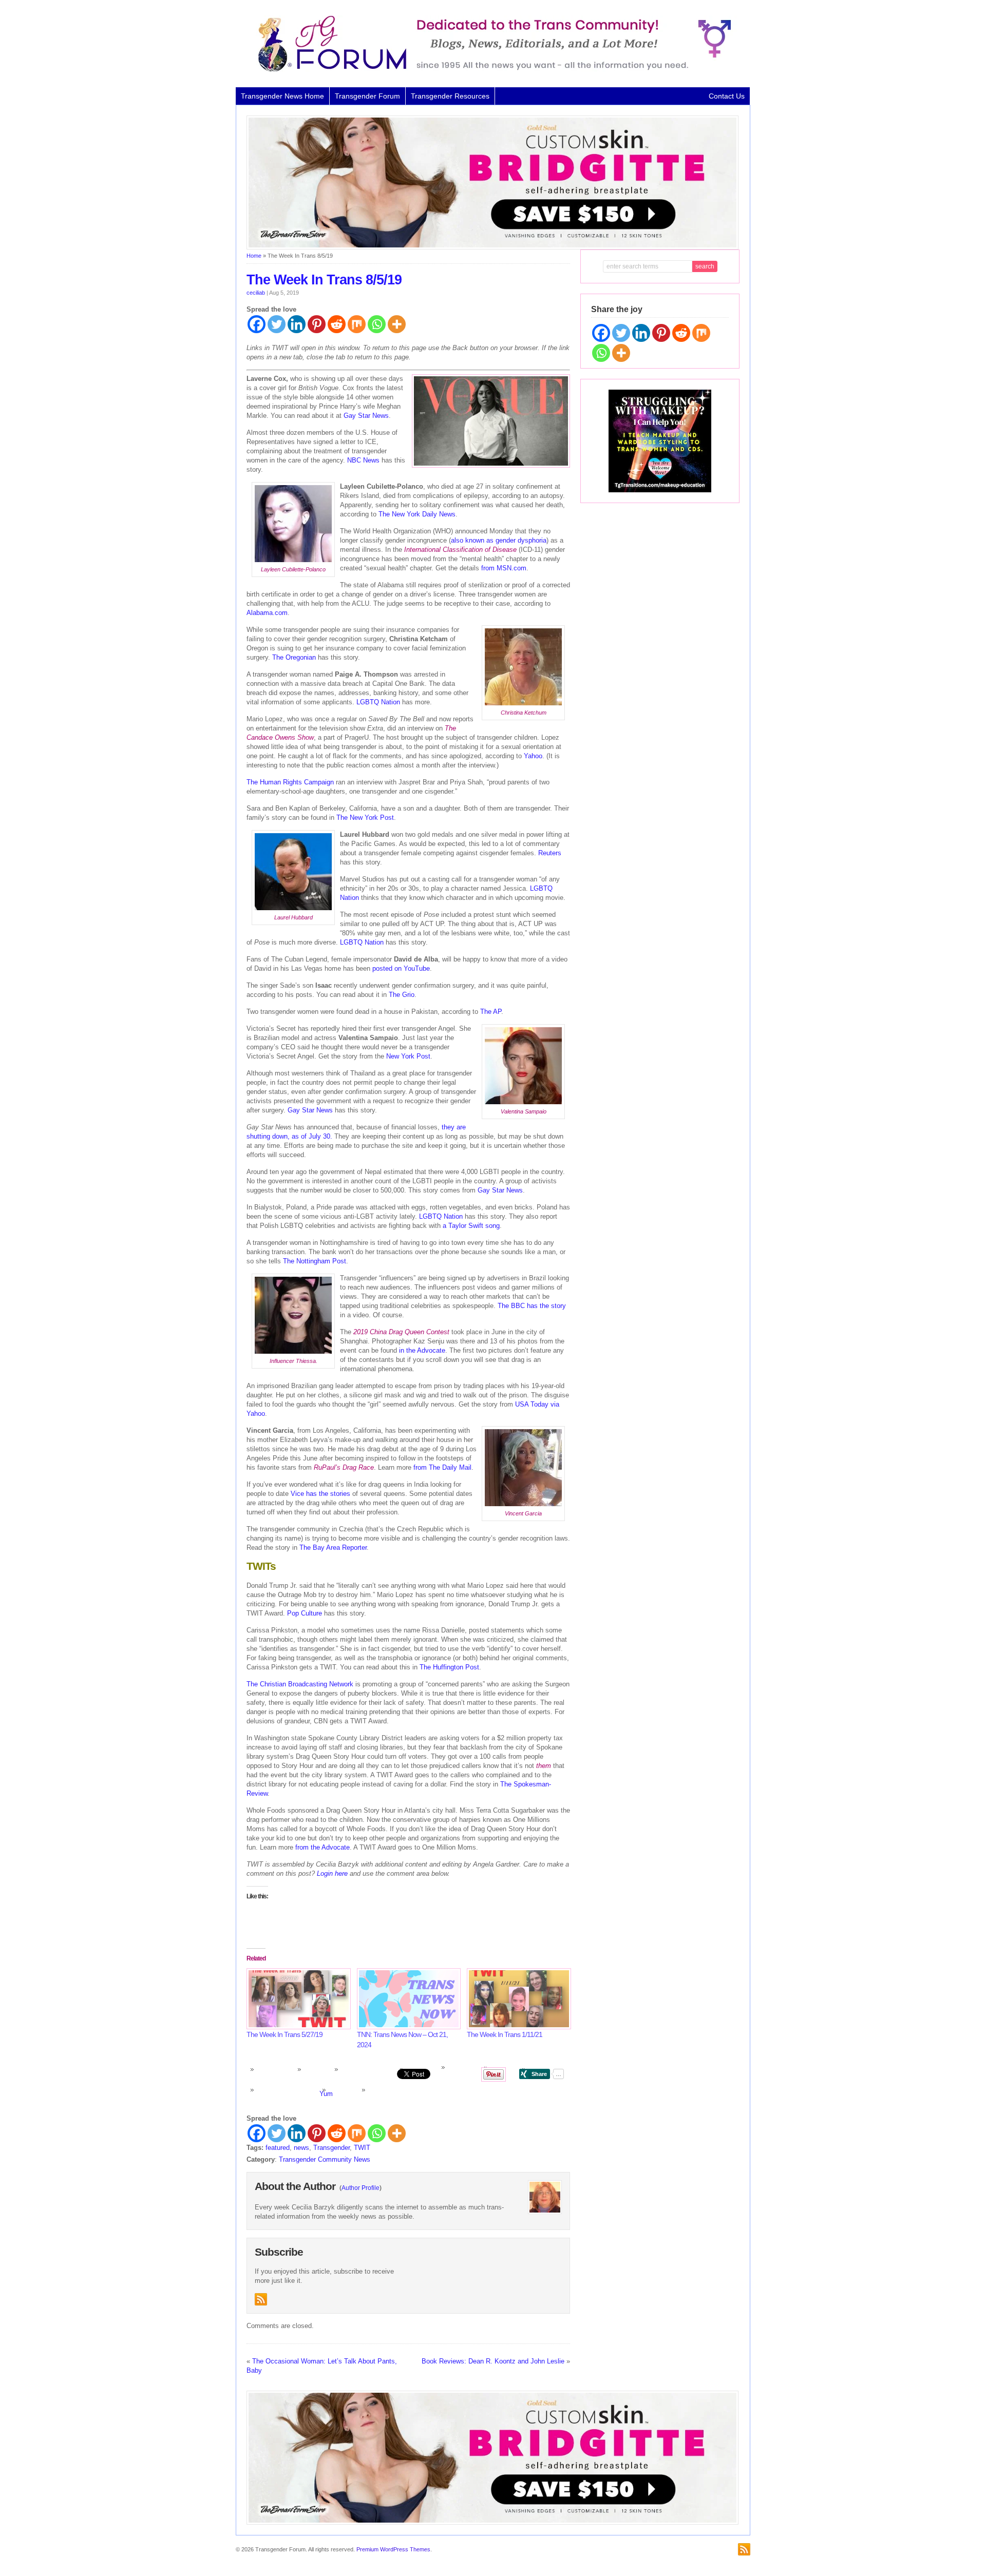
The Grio (402, 995)
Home (254, 256)
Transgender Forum (367, 96)
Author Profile (361, 2188)
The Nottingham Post (315, 1261)
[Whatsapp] (377, 324)
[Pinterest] (317, 324)
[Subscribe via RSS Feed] (261, 2299)
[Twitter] (277, 324)
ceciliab (256, 293)
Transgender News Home (282, 96)
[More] (397, 324)
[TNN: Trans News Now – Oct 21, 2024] (407, 1999)
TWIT (362, 2148)
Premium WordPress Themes (393, 2549)
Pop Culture (305, 1613)
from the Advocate (323, 1847)
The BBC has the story (532, 1306)
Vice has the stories (320, 1494)
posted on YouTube (401, 968)
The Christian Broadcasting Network (300, 1684)
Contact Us (727, 96)
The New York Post (365, 818)
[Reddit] (337, 324)
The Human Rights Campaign (290, 782)
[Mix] (357, 324)
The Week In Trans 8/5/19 (324, 280)
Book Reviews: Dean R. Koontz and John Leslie (493, 2361)
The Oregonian (294, 657)
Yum (326, 2094)
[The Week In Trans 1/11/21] (517, 1999)
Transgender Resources (450, 96)
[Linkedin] (297, 324)
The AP (491, 1012)
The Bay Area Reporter (333, 1547)
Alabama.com (267, 613)
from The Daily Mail (442, 1467)
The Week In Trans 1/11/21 (505, 2034)
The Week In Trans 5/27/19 (285, 2034)
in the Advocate (422, 1350)
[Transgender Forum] (490, 70)
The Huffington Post (449, 1667)
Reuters (550, 853)
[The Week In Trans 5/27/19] (297, 1999)
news (301, 2148)
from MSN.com (504, 568)
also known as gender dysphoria (499, 540)
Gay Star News (366, 416)
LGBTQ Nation (378, 702)
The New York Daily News (417, 514)
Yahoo (533, 756)
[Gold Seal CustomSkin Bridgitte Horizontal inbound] (492, 247)
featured (278, 2148)
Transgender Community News (325, 2159)
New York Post (408, 1056)
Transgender (331, 2148)
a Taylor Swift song (471, 1226)
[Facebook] (257, 324)
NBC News (363, 460)
